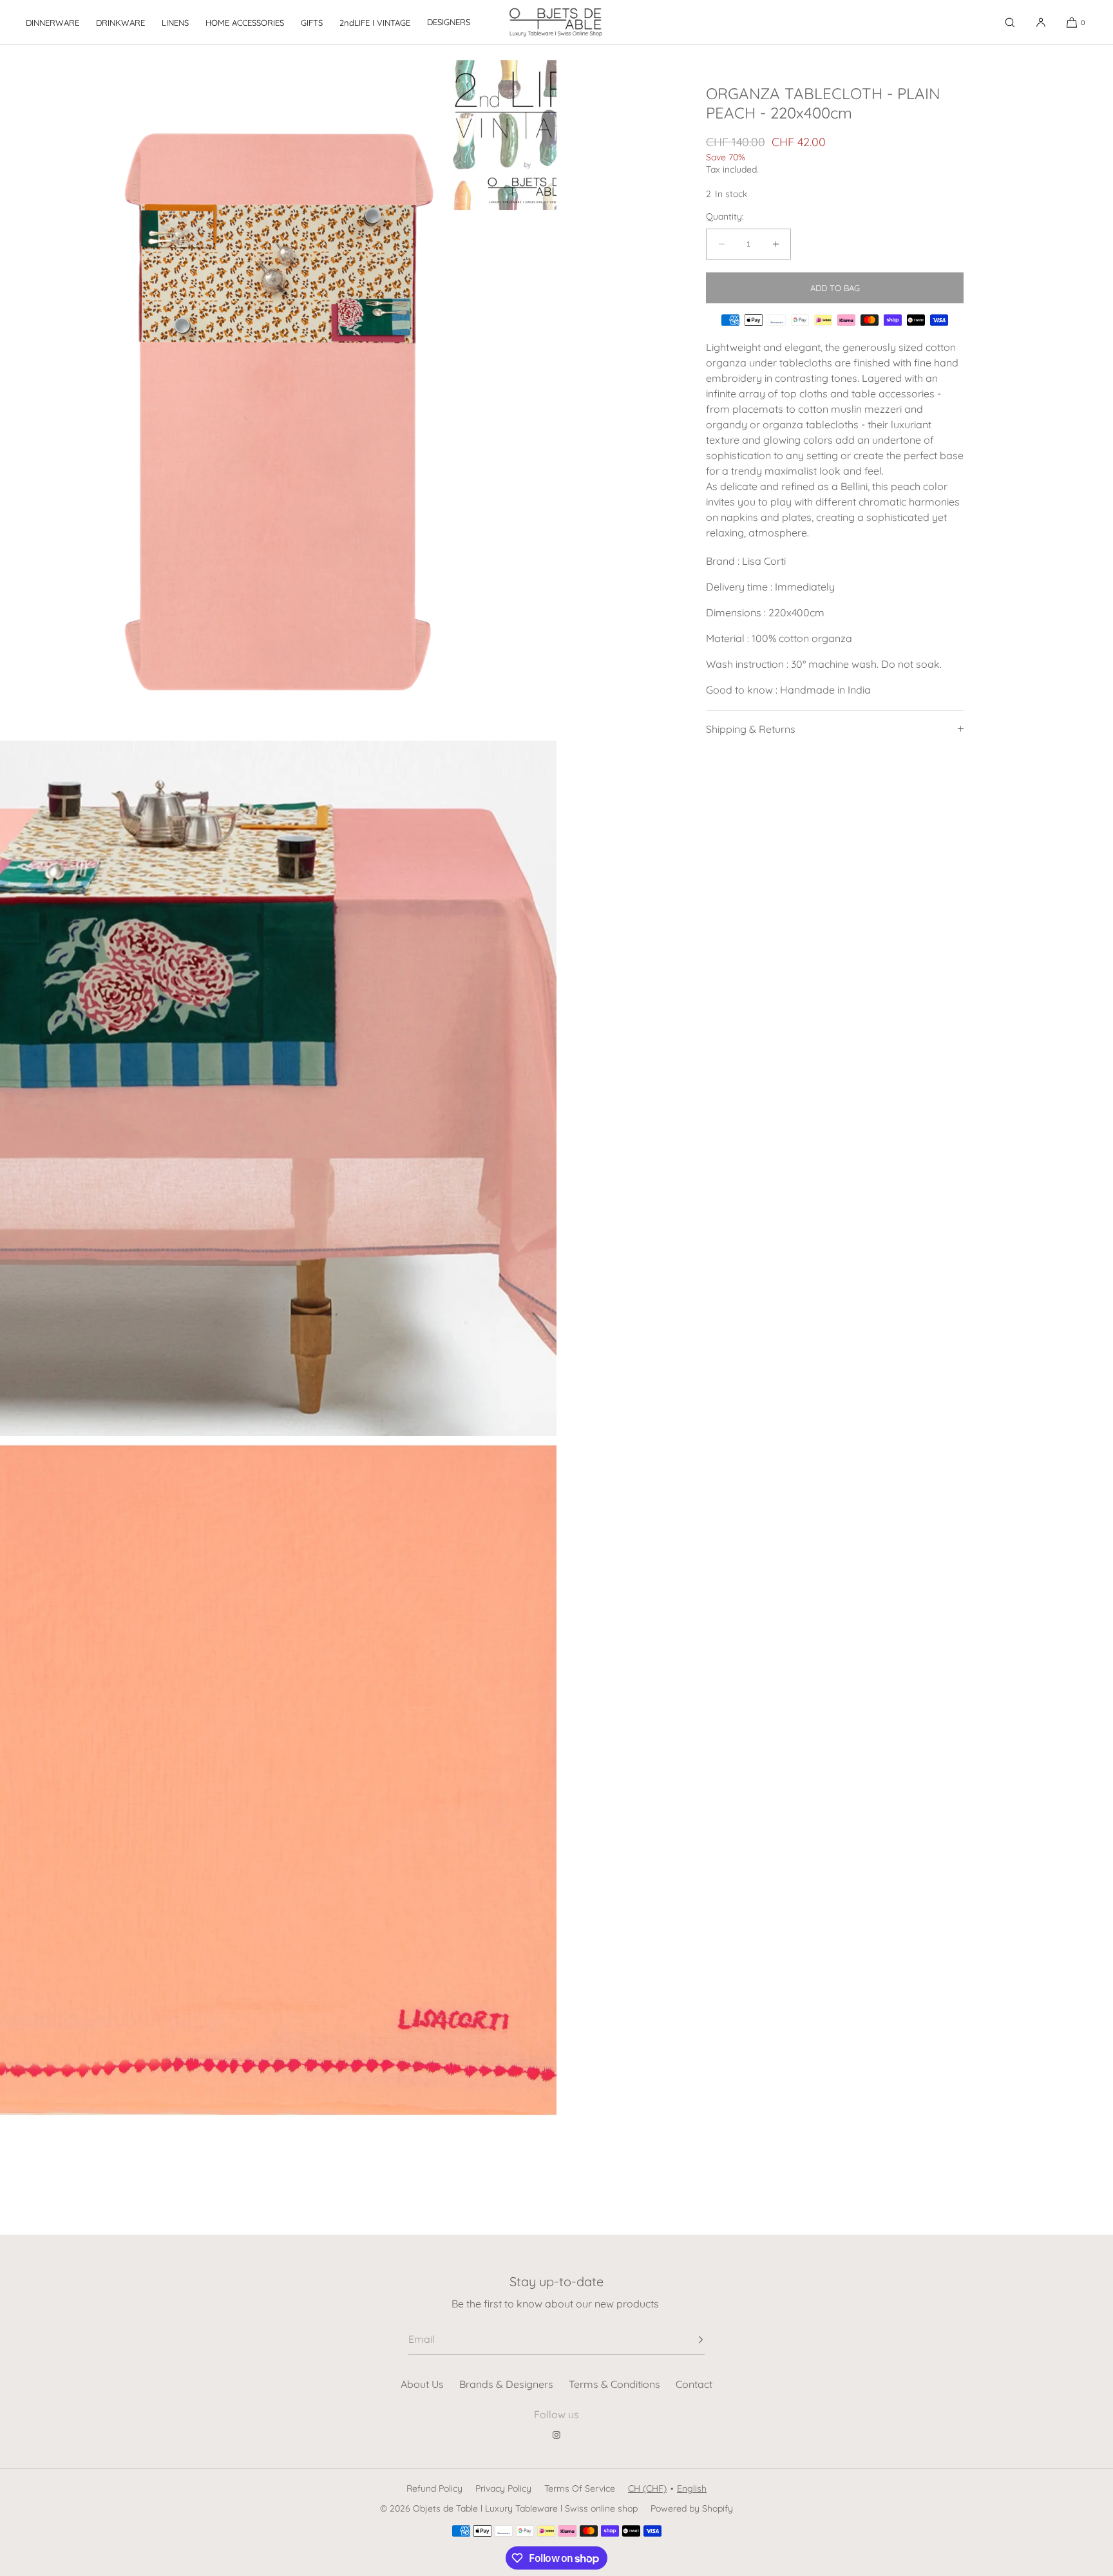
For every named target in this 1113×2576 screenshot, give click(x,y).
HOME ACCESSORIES (245, 23)
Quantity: (725, 217)
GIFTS (312, 23)
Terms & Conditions (614, 2384)
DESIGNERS (449, 22)
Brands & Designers (506, 2384)
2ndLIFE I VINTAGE (375, 23)
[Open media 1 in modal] (278, 393)
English (692, 2488)
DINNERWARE (52, 23)
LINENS (175, 23)
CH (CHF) (647, 2488)
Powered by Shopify (692, 2508)
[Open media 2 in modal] (278, 1088)
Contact (694, 2384)
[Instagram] (556, 2435)
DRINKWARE (120, 23)
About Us (422, 2384)
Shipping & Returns (751, 729)
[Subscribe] (689, 2340)
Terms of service (580, 2488)
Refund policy (434, 2488)
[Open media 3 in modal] (278, 1784)
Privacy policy (503, 2488)
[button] (1010, 22)
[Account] (1041, 22)
